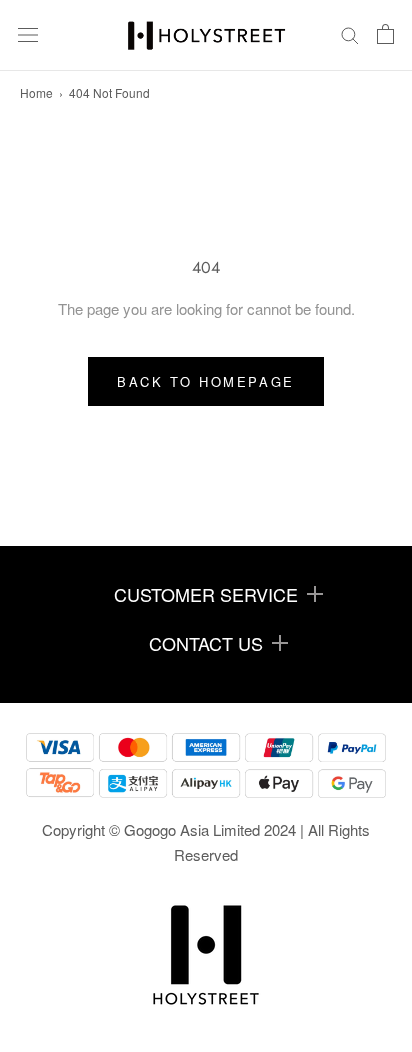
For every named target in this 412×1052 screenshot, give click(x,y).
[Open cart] (385, 35)
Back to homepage (206, 381)
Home (36, 92)
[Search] (350, 36)
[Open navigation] (28, 35)
